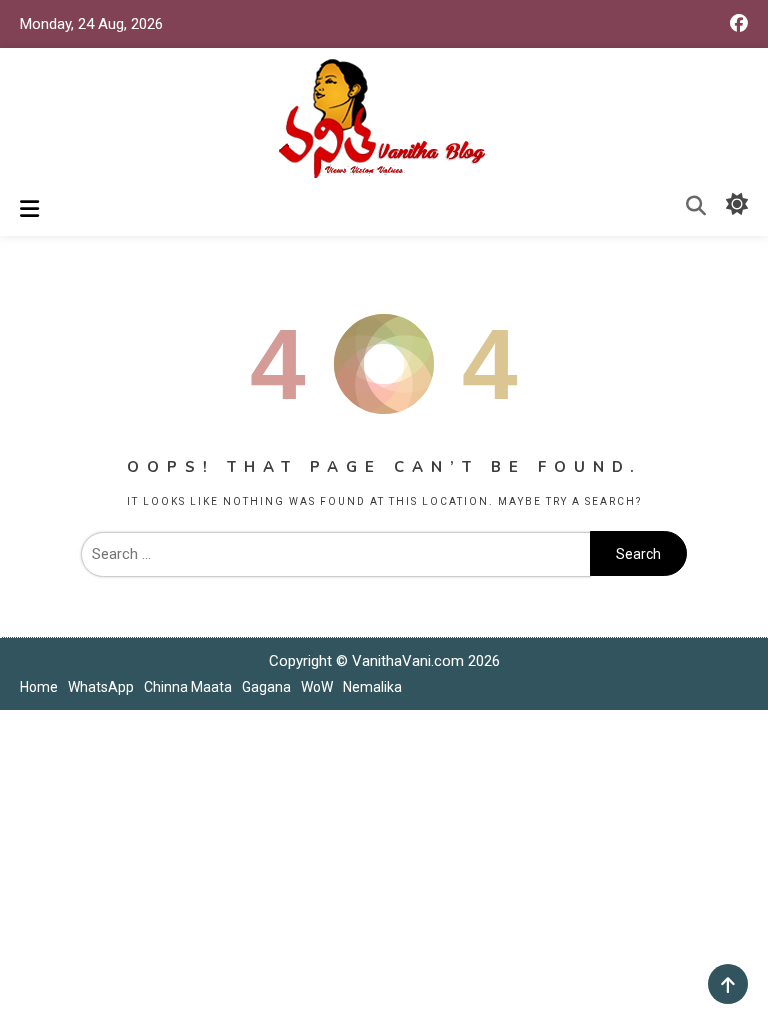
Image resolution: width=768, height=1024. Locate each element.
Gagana (266, 687)
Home (39, 687)
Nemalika (372, 687)
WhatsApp (101, 687)
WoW (317, 687)
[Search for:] (335, 554)
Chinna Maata (188, 687)
